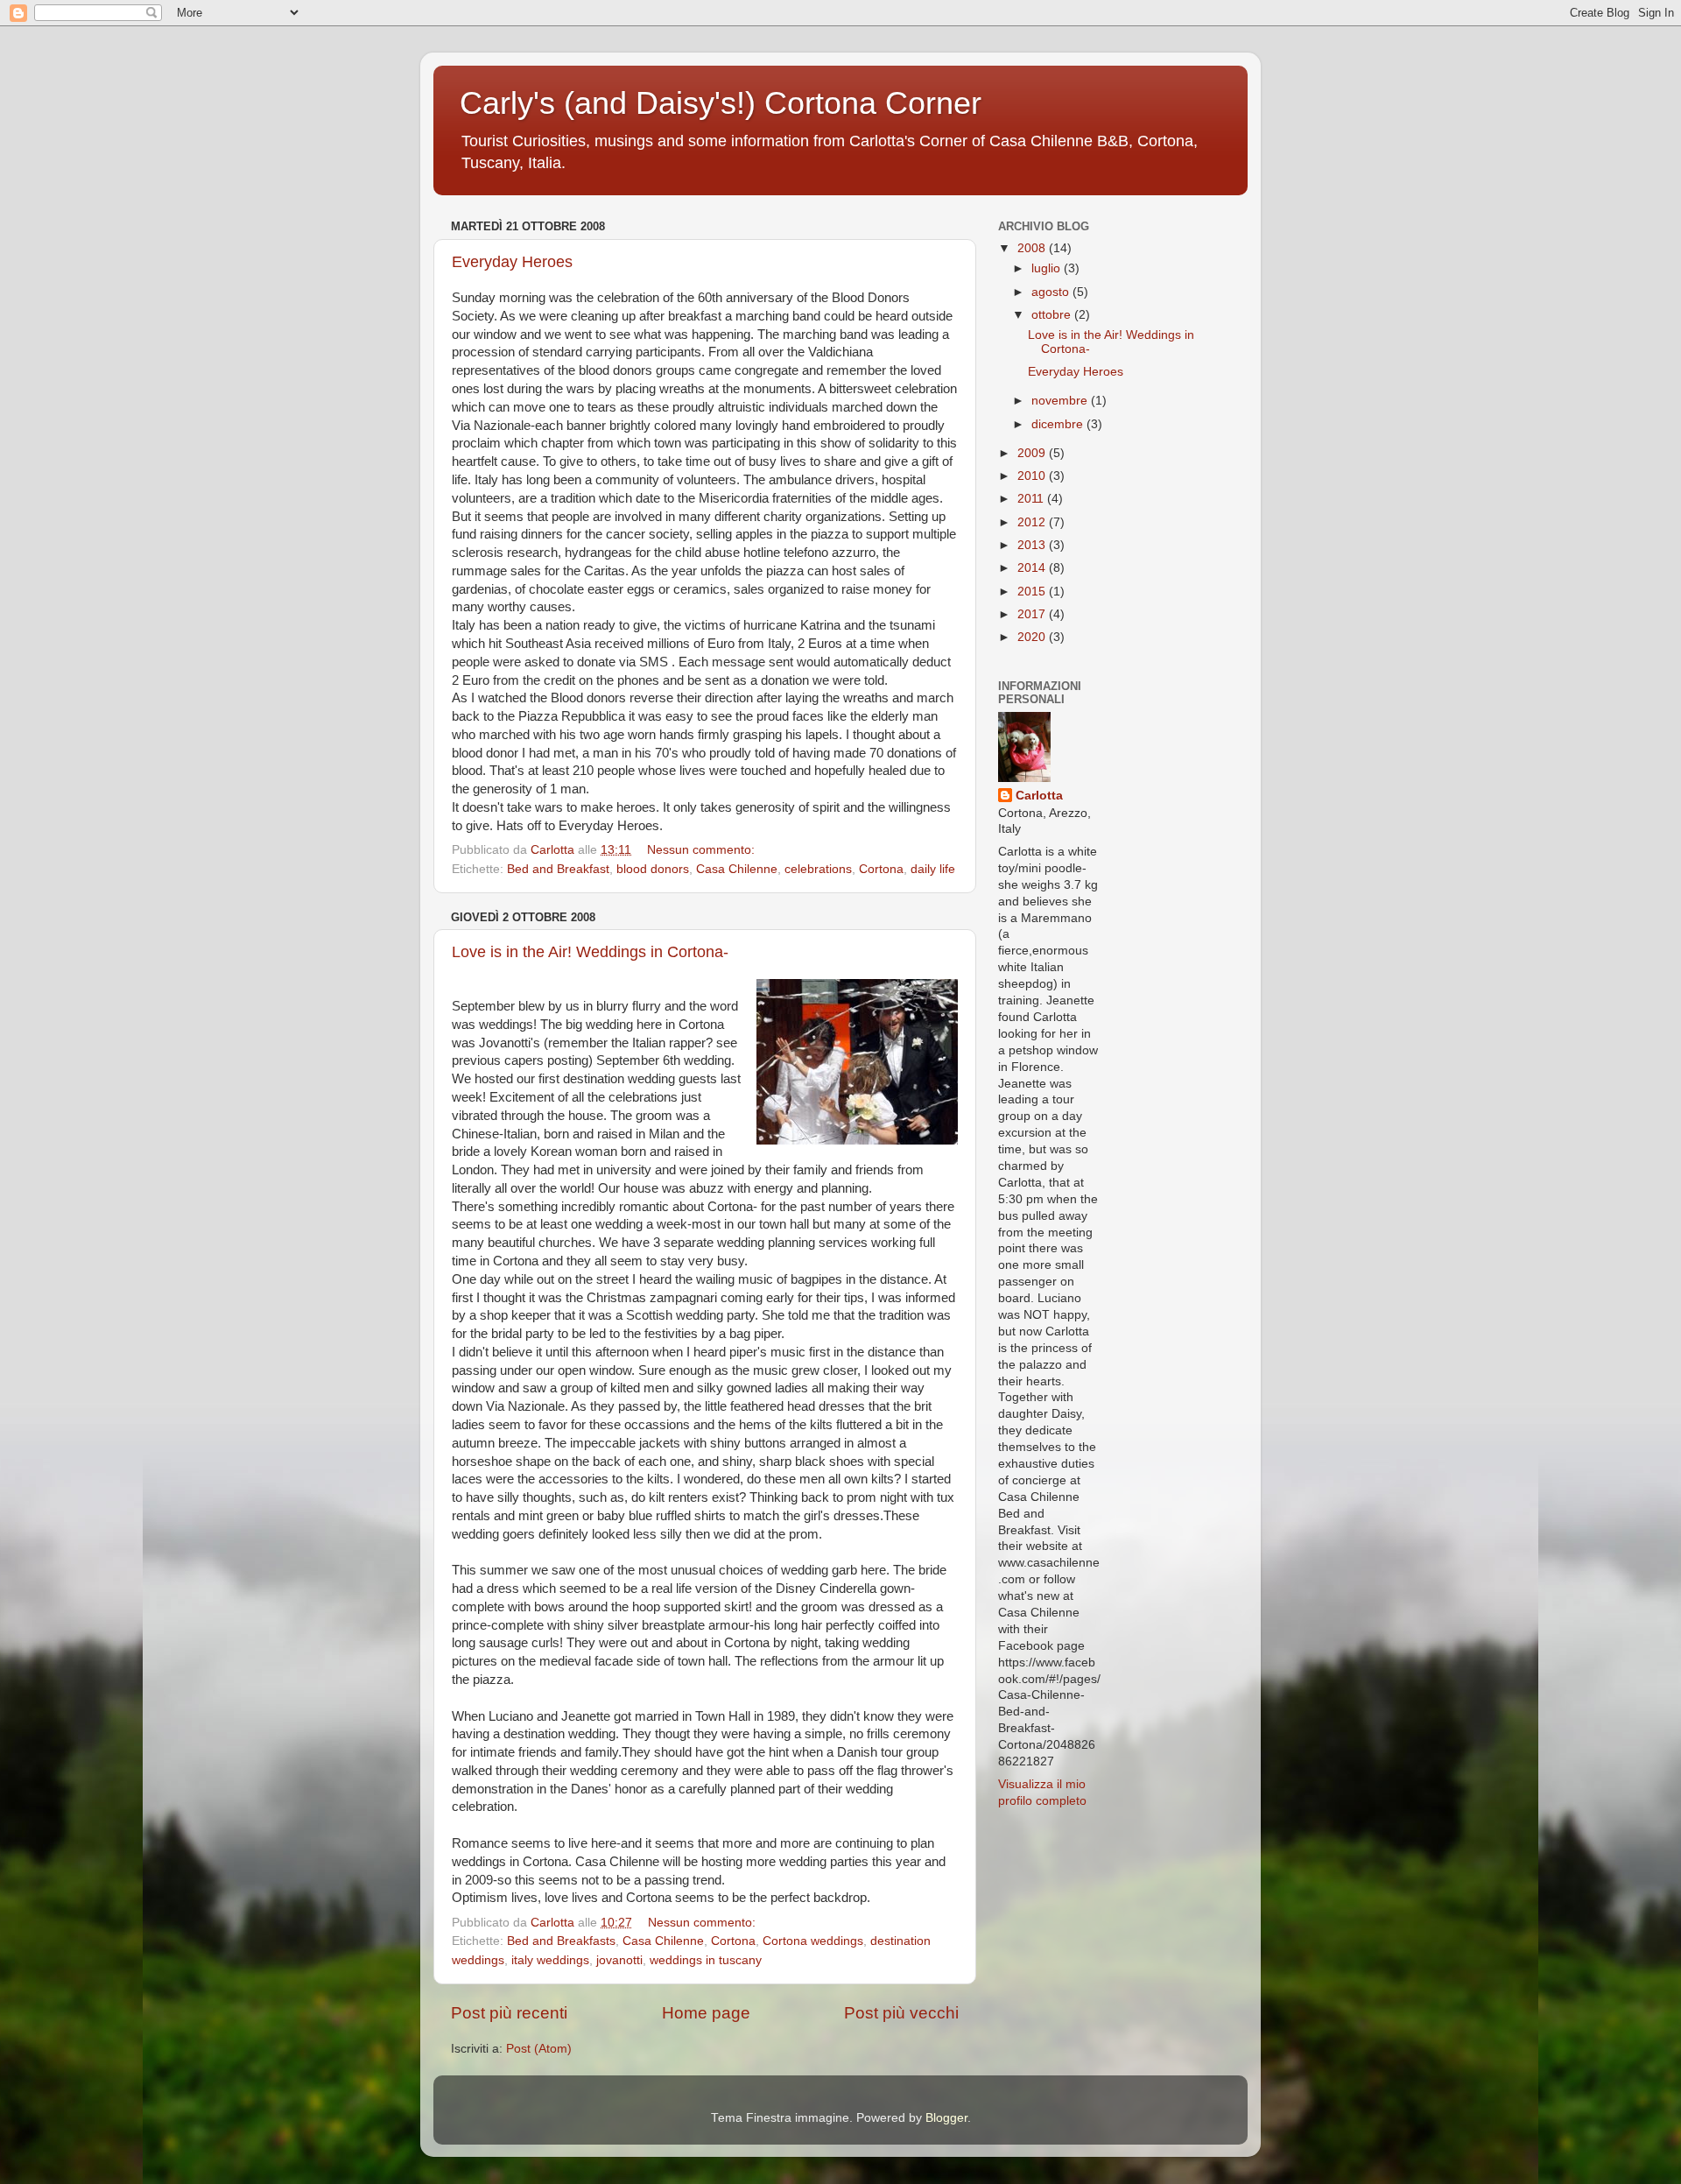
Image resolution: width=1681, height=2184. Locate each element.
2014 (1033, 568)
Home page (706, 2013)
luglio (1048, 268)
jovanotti (619, 1960)
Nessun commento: (703, 850)
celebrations (818, 869)
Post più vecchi (901, 2013)
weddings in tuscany (706, 1960)
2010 (1033, 476)
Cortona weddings (813, 1941)
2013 (1033, 545)
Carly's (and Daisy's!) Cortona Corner (721, 103)
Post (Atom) (539, 2049)
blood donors (653, 869)
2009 (1033, 453)
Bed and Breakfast (558, 869)
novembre (1061, 401)
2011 (1032, 499)
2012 (1033, 522)
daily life (933, 869)
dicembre (1059, 424)
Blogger (946, 2118)
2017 (1033, 614)
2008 (1033, 248)
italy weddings (550, 1960)
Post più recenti (509, 2013)
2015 (1033, 592)
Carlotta (1039, 796)
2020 (1033, 637)
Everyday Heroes (512, 262)
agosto (1052, 292)
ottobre (1053, 315)
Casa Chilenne (737, 869)
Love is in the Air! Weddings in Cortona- (590, 952)
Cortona (881, 869)
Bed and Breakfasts (561, 1941)
